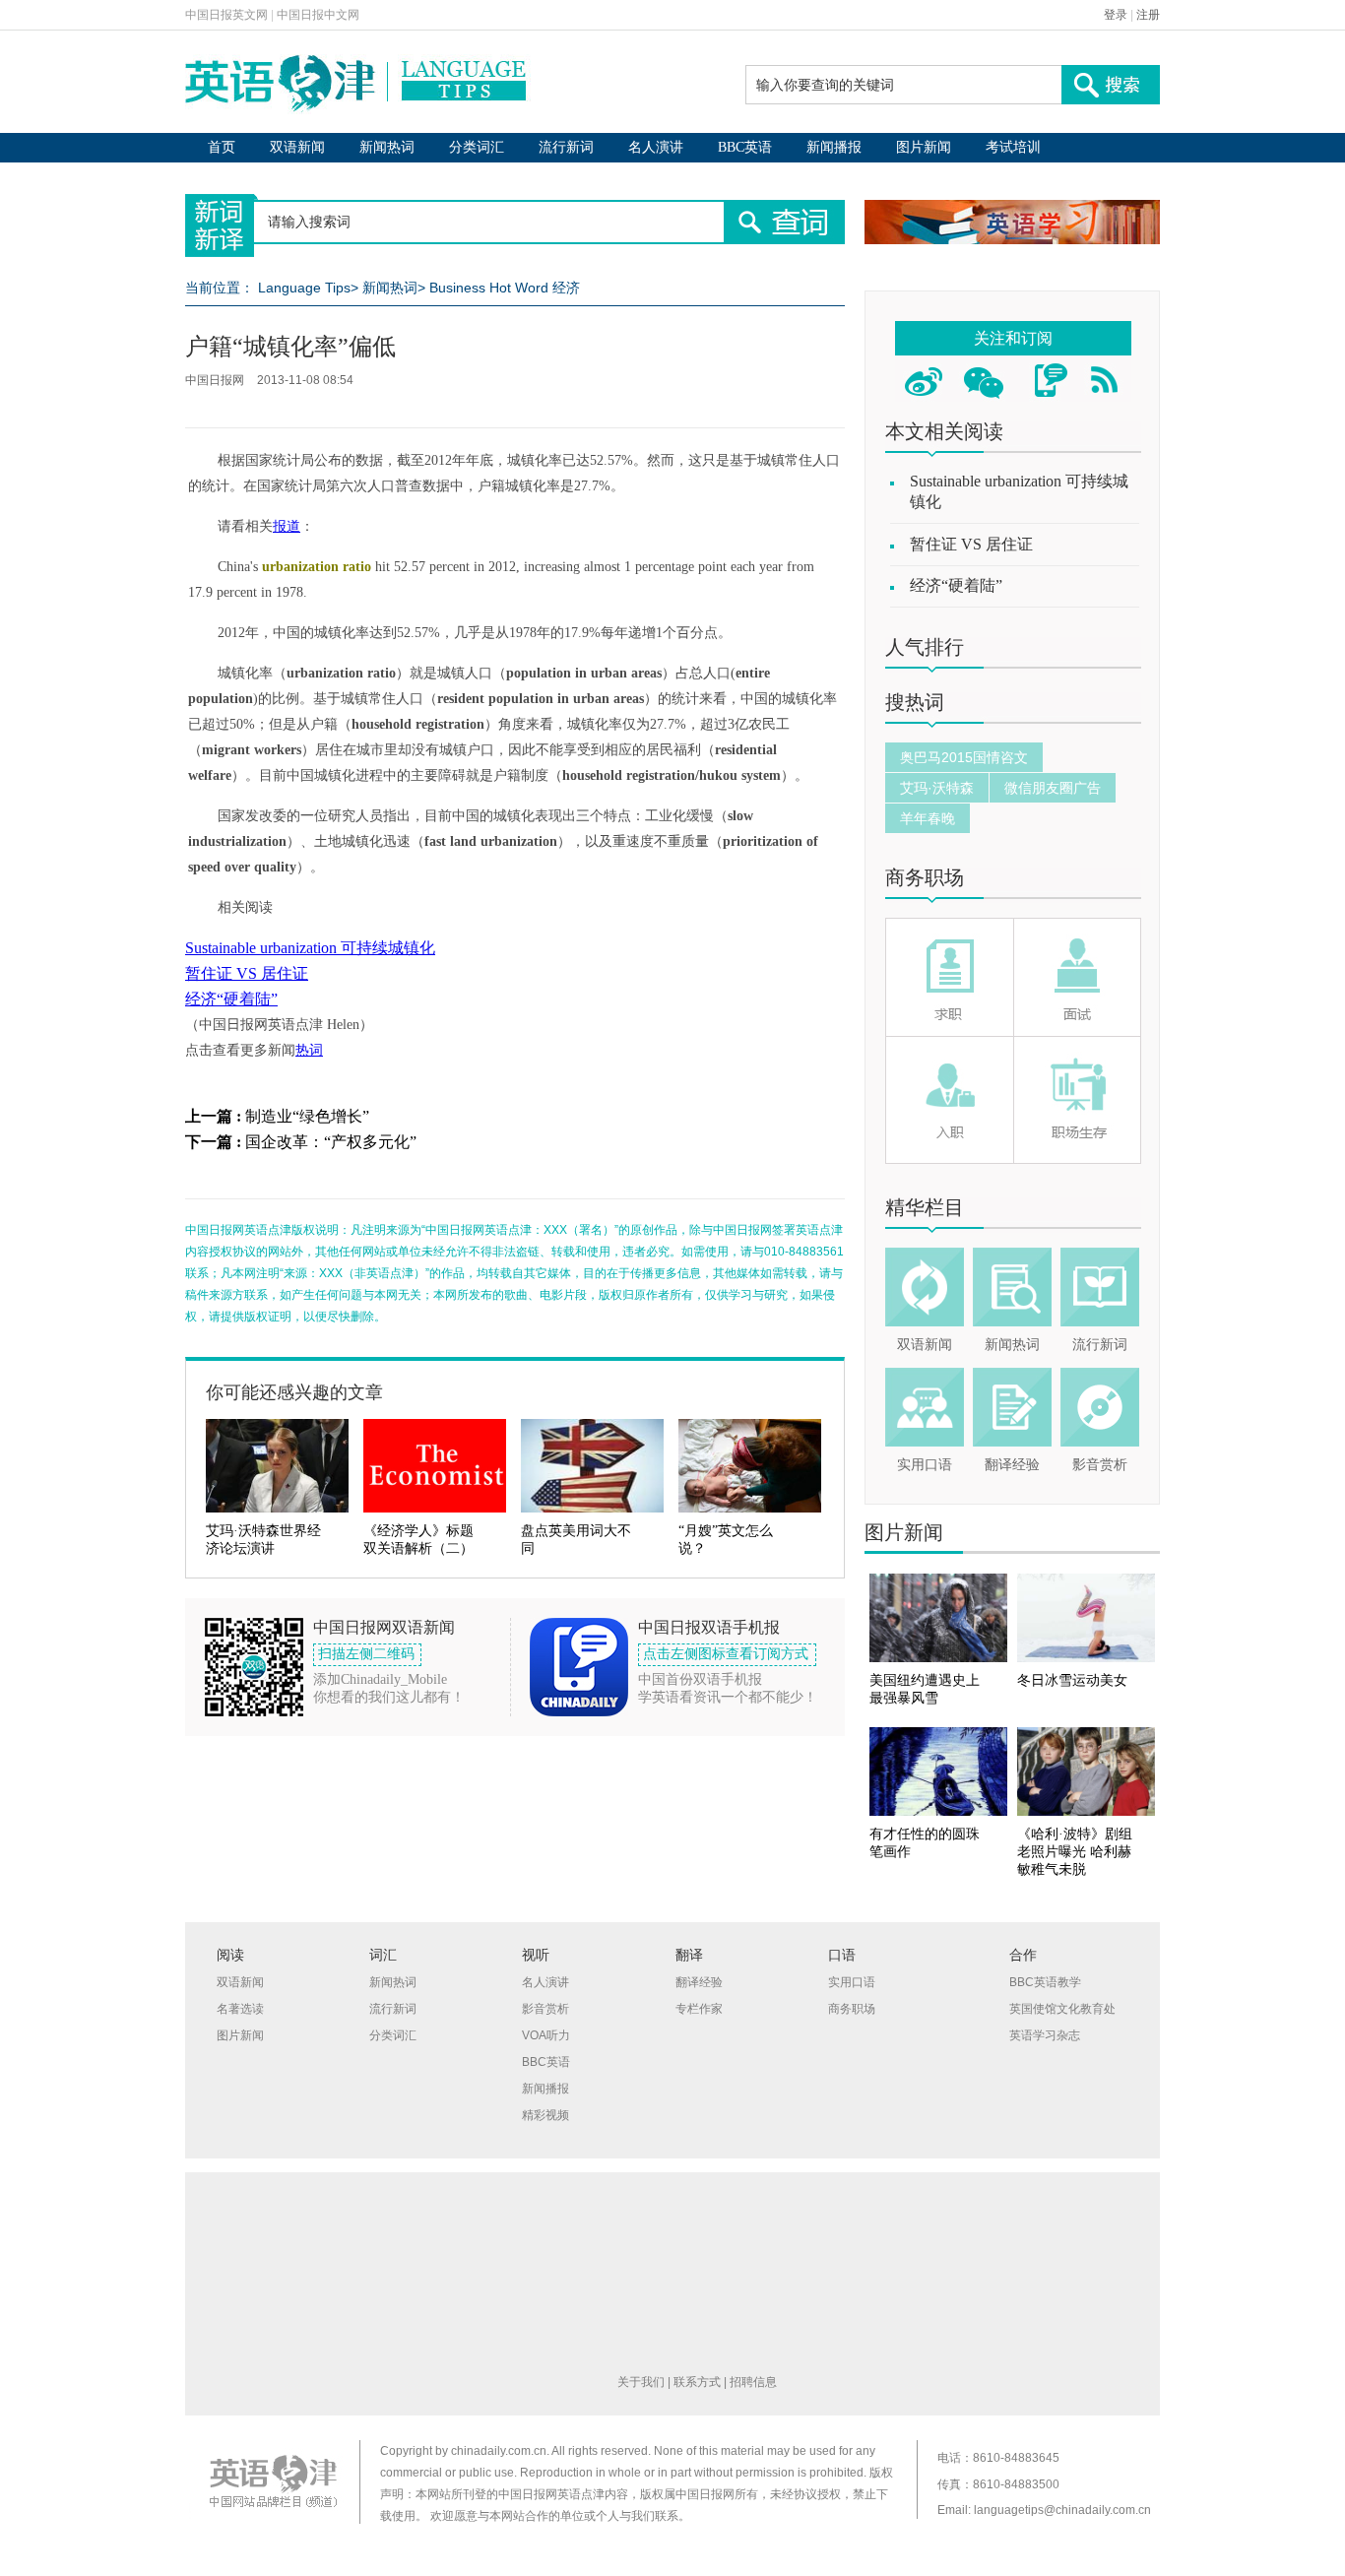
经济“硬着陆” (231, 999)
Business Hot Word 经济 (505, 288)
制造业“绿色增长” (307, 1116)
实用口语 (925, 1465)
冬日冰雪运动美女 (1072, 1680)
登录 (1116, 15)
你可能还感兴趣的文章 (294, 1392)
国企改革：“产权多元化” (331, 1142)
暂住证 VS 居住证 (247, 973)
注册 (1148, 15)
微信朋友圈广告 (1053, 788)
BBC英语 (745, 147)
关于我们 (641, 2382)
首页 (222, 147)
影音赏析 (1100, 1465)
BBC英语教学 (1045, 1982)
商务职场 (925, 877)
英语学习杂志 (1045, 2035)
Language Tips (304, 288)
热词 (309, 1050)
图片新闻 (924, 147)
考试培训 (1013, 147)
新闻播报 (834, 147)
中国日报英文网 (226, 15)
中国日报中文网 (318, 15)
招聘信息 (753, 2382)
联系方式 (697, 2382)
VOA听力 (546, 2035)
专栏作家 (699, 2009)
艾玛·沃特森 (937, 788)
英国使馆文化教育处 (1062, 2009)
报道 (287, 526)
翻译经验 (1012, 1465)
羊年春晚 (928, 818)
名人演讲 (656, 147)
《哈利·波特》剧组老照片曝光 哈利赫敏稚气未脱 (1075, 1852)
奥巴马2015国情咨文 (964, 757)
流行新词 (566, 147)
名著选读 (240, 2009)
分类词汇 (477, 147)
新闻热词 (387, 147)
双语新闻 (297, 147)
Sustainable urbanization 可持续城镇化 (310, 948)
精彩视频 (545, 2115)
